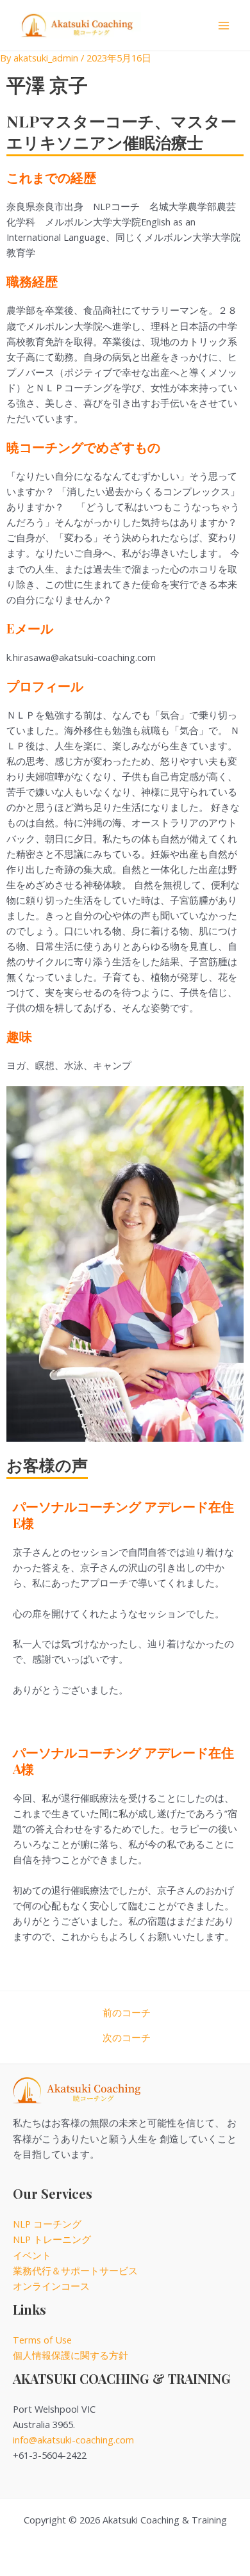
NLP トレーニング (52, 2239)
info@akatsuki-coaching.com (73, 2440)
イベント (32, 2255)
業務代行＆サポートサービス (75, 2270)
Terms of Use (42, 2340)
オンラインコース (51, 2286)
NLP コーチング (47, 2224)
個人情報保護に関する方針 (71, 2355)
